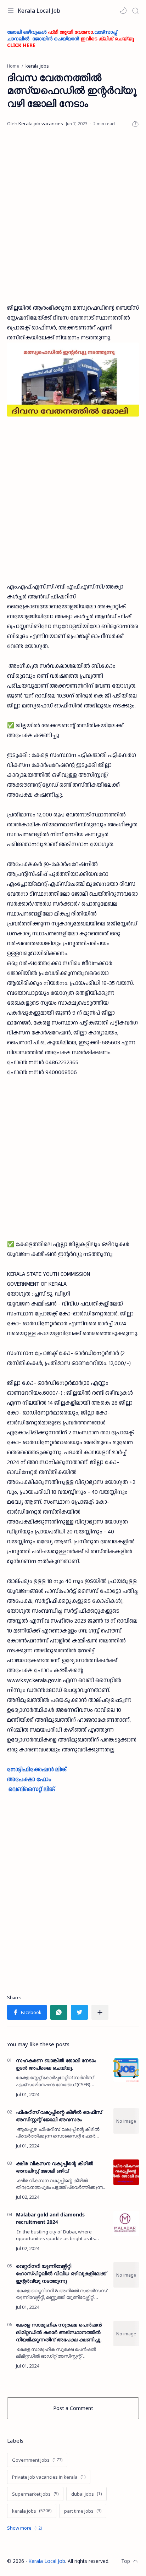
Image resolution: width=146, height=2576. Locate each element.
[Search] (135, 11)
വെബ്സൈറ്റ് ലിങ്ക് (32, 1789)
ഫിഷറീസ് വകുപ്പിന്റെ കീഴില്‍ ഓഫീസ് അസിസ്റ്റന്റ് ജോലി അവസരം (59, 2116)
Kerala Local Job (39, 11)
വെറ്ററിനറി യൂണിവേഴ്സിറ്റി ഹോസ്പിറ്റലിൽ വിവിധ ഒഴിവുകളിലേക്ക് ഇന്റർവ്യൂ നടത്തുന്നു (61, 2273)
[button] (123, 11)
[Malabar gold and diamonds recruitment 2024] (126, 2224)
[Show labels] (26, 2528)
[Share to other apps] (100, 2012)
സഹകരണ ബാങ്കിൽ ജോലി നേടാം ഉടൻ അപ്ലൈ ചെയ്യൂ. (56, 2064)
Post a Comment (73, 2408)
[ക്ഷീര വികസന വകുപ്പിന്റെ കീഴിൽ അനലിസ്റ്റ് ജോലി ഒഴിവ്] (126, 2172)
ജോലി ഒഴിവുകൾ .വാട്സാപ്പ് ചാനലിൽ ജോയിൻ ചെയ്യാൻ (71, 38)
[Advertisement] (73, 216)
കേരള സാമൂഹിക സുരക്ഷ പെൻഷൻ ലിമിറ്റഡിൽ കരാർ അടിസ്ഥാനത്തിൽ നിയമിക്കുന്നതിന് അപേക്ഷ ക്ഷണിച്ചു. (59, 2332)
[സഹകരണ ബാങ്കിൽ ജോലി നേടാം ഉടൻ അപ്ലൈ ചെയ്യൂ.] (126, 2069)
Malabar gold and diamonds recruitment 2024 (50, 2218)
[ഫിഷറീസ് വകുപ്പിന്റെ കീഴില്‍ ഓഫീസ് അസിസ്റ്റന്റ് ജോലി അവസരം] (126, 2121)
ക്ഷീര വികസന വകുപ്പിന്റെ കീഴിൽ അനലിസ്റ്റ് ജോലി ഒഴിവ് (55, 2167)
